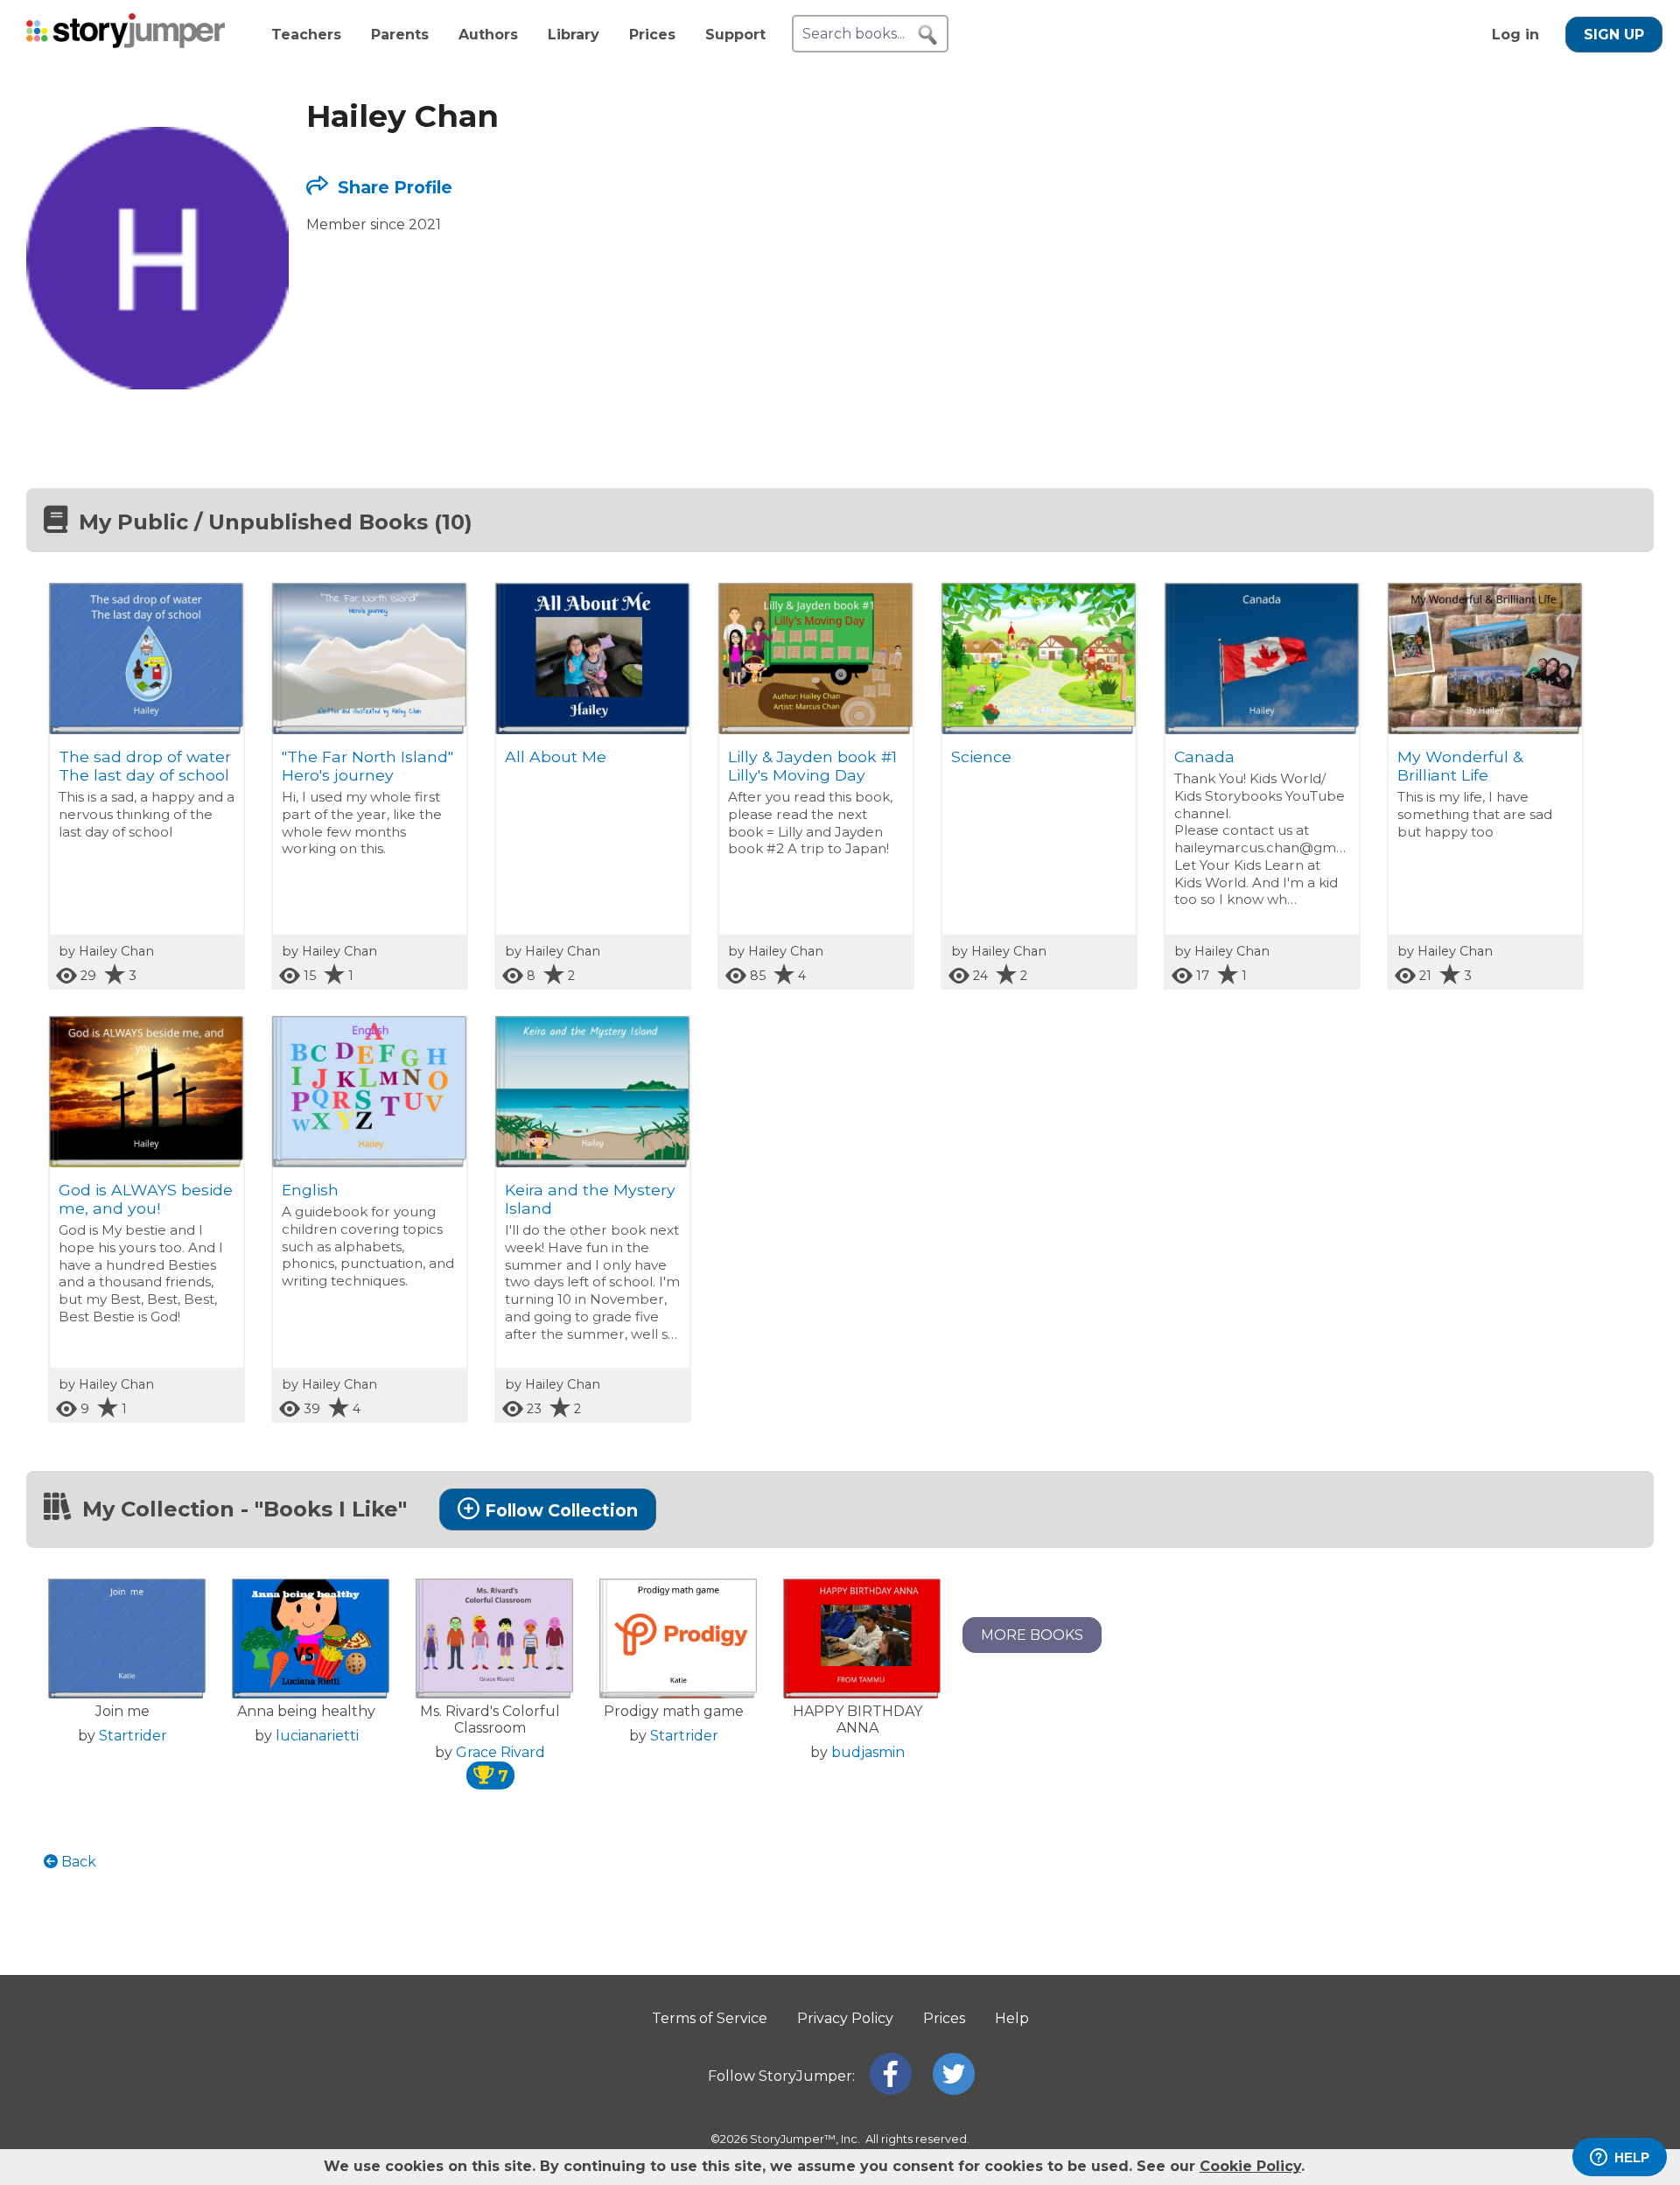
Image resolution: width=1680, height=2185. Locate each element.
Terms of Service (710, 2018)
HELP (1632, 2157)
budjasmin (868, 1752)
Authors (488, 35)
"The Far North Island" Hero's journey (367, 766)
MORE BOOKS (1032, 1635)
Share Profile (393, 187)
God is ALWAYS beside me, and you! (146, 1199)
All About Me (556, 756)
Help (1012, 2018)
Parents (400, 35)
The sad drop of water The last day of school (145, 766)
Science (981, 756)
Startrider (133, 1736)
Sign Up (1614, 35)
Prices (652, 35)
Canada (1204, 756)
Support (735, 35)
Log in (1515, 35)
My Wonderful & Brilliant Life (1460, 766)
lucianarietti (317, 1736)
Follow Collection (561, 1510)
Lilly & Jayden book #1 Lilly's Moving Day (812, 766)
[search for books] (927, 35)
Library (574, 35)
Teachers (306, 35)
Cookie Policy (1250, 2166)
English (310, 1190)
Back (77, 1862)
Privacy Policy (845, 2018)
